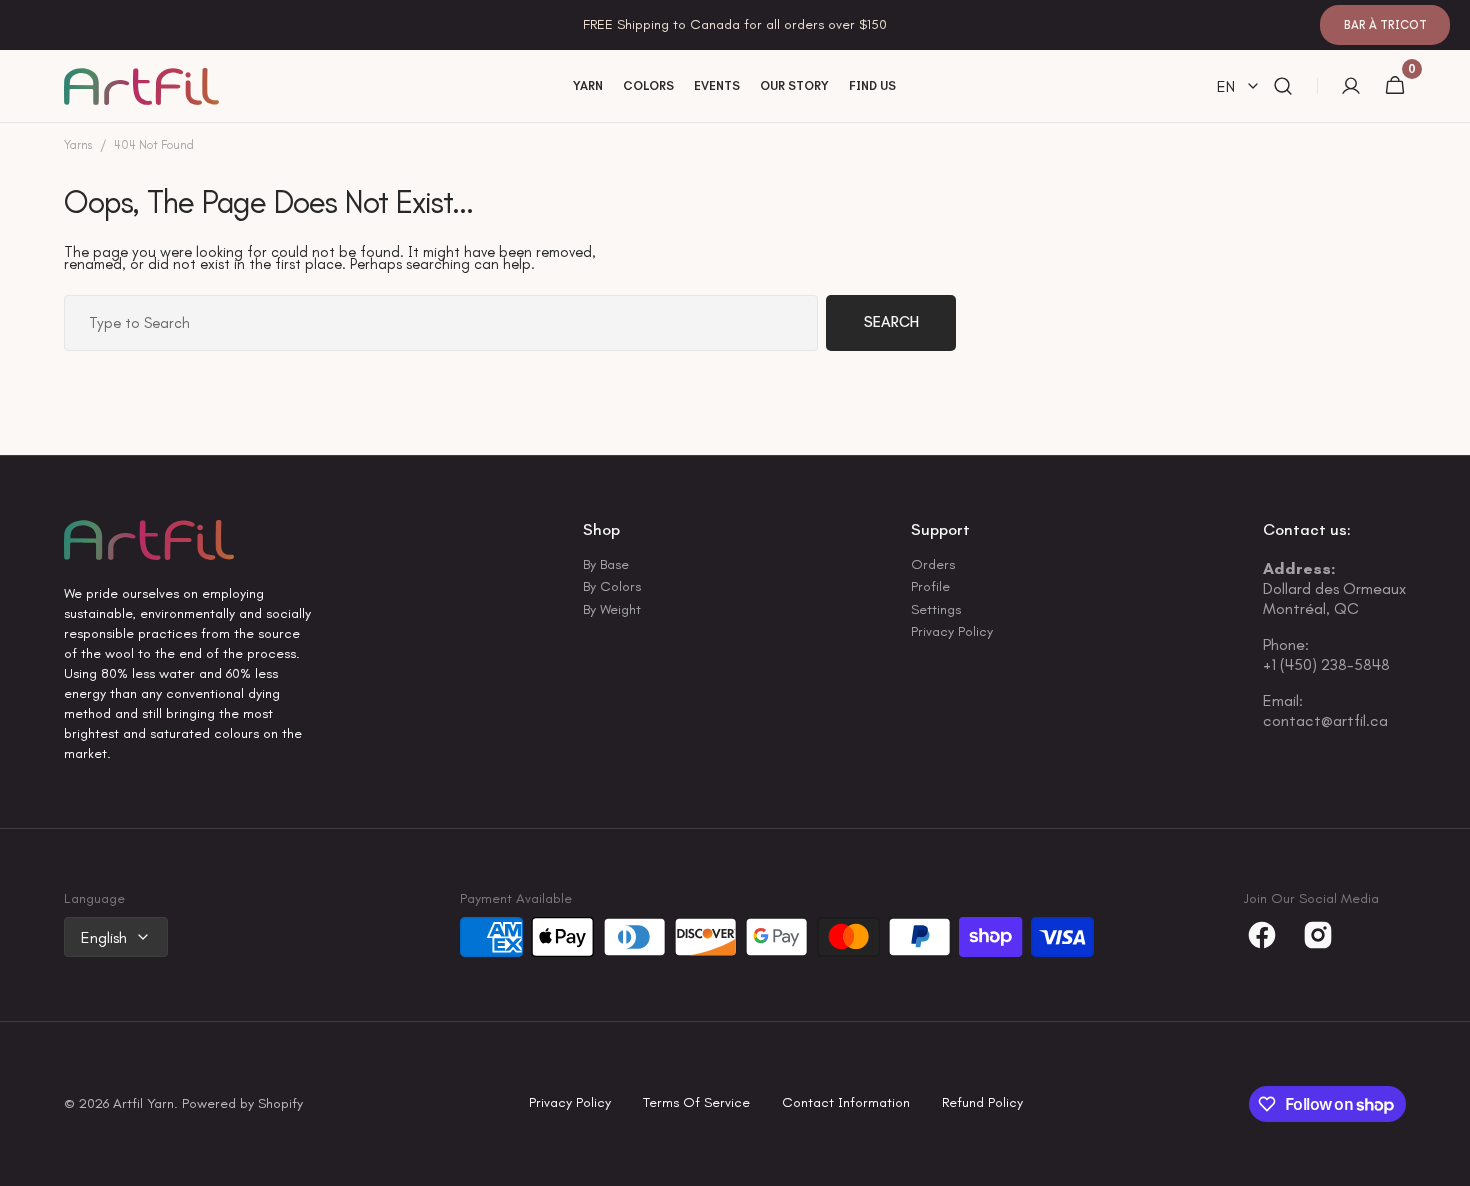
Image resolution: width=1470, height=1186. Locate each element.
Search (891, 322)
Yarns (78, 145)
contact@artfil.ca (1325, 720)
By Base (606, 566)
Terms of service (696, 1103)
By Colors (612, 586)
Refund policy (982, 1103)
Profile (930, 586)
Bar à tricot (1385, 25)
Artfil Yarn (143, 1104)
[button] (1283, 86)
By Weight (612, 609)
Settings (936, 609)
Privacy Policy (952, 631)
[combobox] (441, 323)
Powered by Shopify (242, 1104)
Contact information (846, 1103)
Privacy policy (570, 1103)
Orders (933, 566)
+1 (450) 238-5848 (1326, 664)
